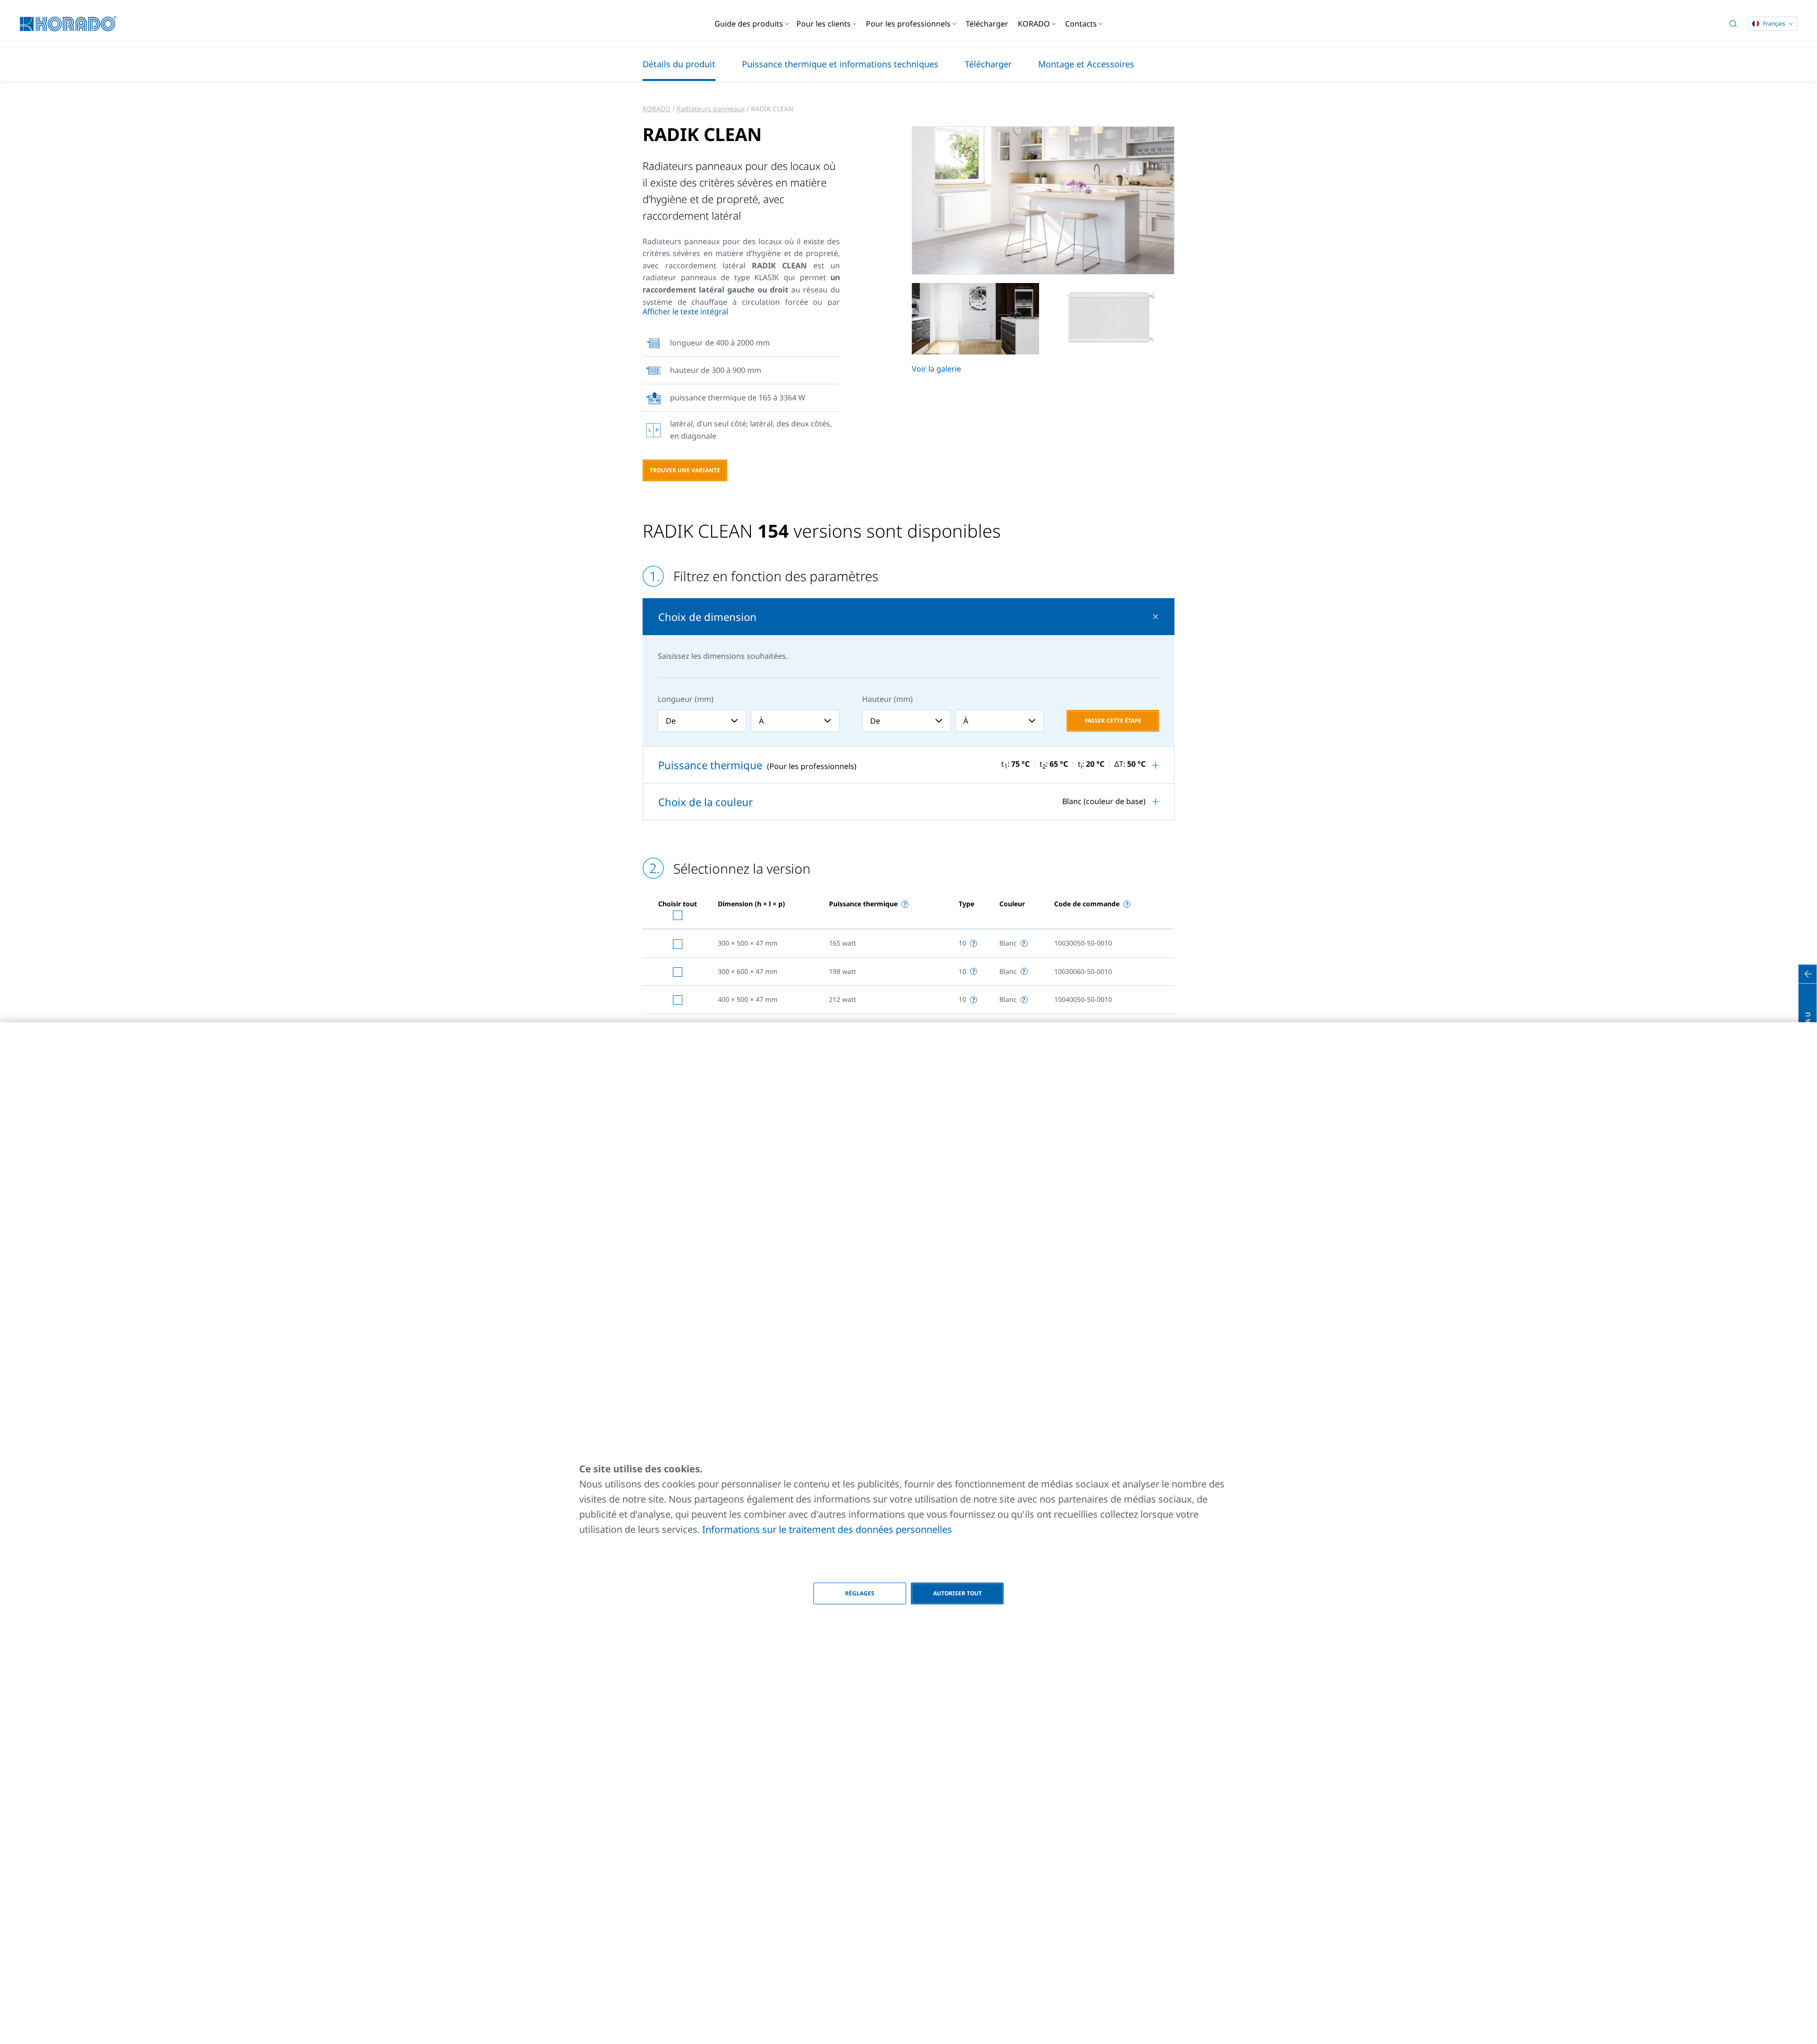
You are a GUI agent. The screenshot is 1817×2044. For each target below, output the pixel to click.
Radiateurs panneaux (711, 109)
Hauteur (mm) (887, 699)
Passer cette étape (1113, 721)
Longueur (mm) (686, 699)
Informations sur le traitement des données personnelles (827, 1529)
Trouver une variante (685, 470)
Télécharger (987, 24)
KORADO (657, 109)
